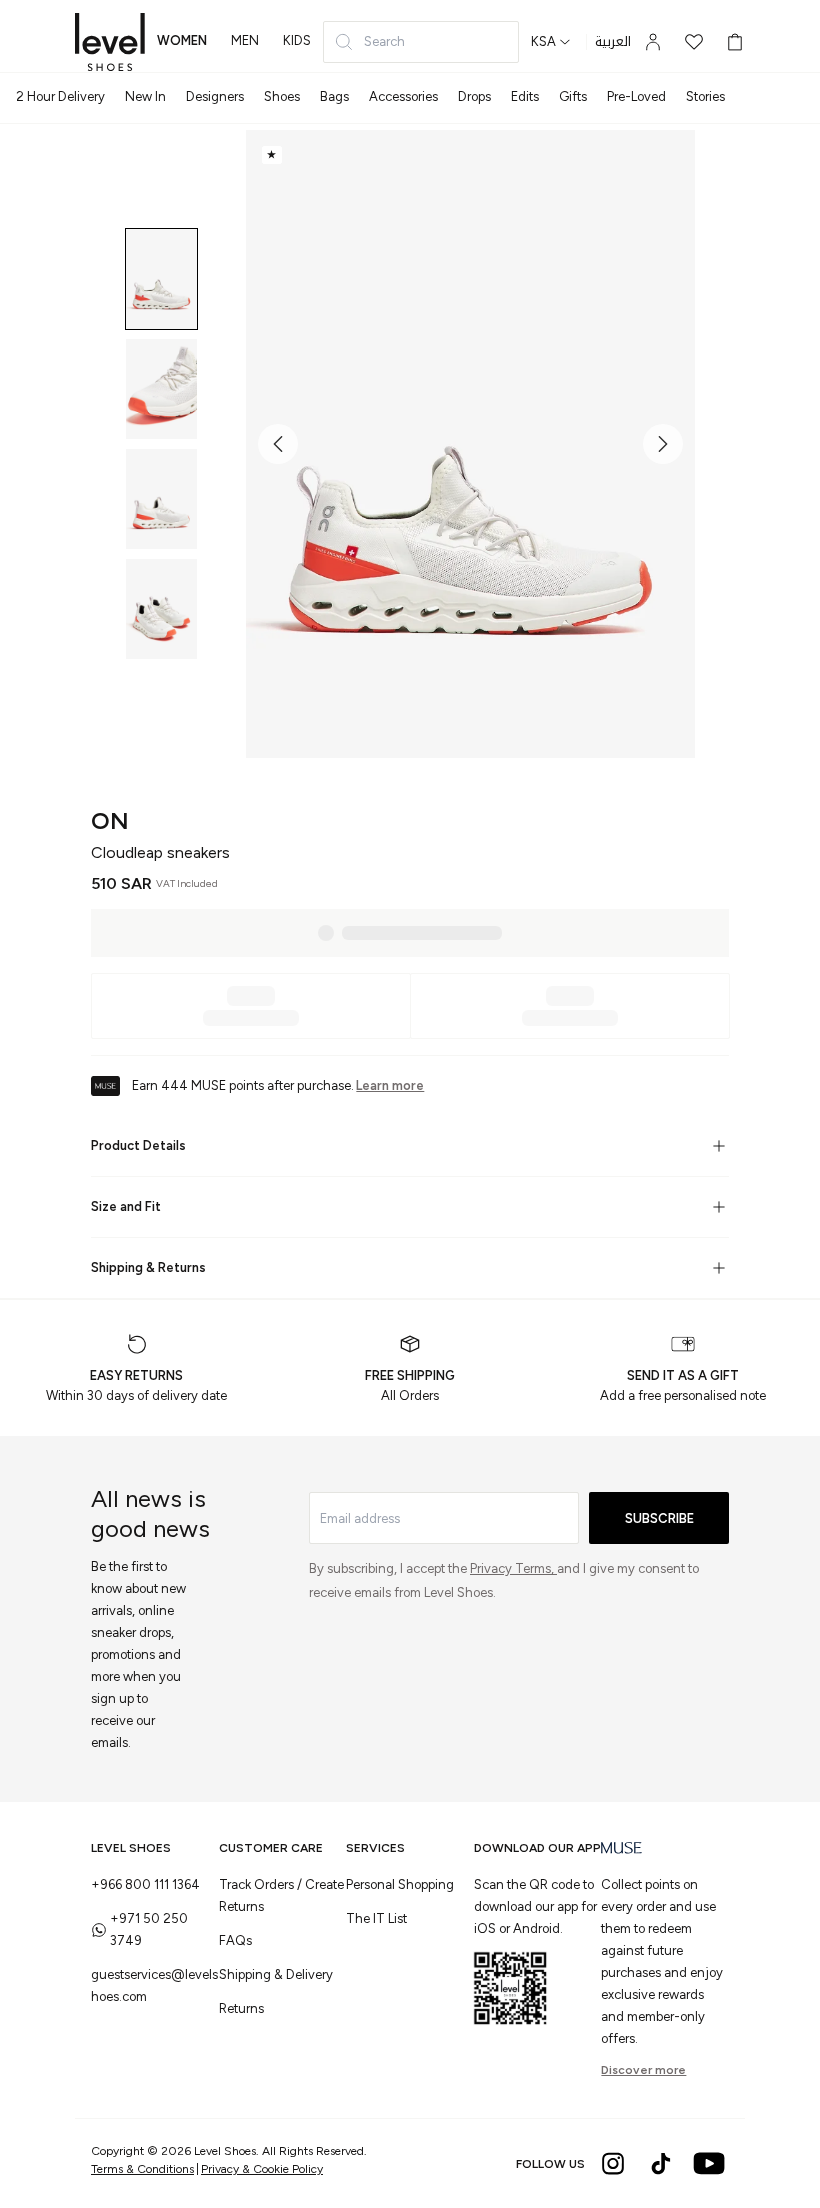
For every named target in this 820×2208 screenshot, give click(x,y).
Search (384, 41)
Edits (525, 96)
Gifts (573, 96)
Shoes (282, 96)
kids (297, 40)
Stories (705, 96)
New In (145, 96)
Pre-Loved (636, 96)
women (182, 40)
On (110, 820)
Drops (474, 96)
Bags (334, 96)
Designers (215, 96)
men (245, 40)
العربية (613, 42)
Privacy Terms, (513, 1568)
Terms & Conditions (142, 2169)
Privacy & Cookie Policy (262, 2169)
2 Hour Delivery (60, 96)
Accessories (403, 96)
